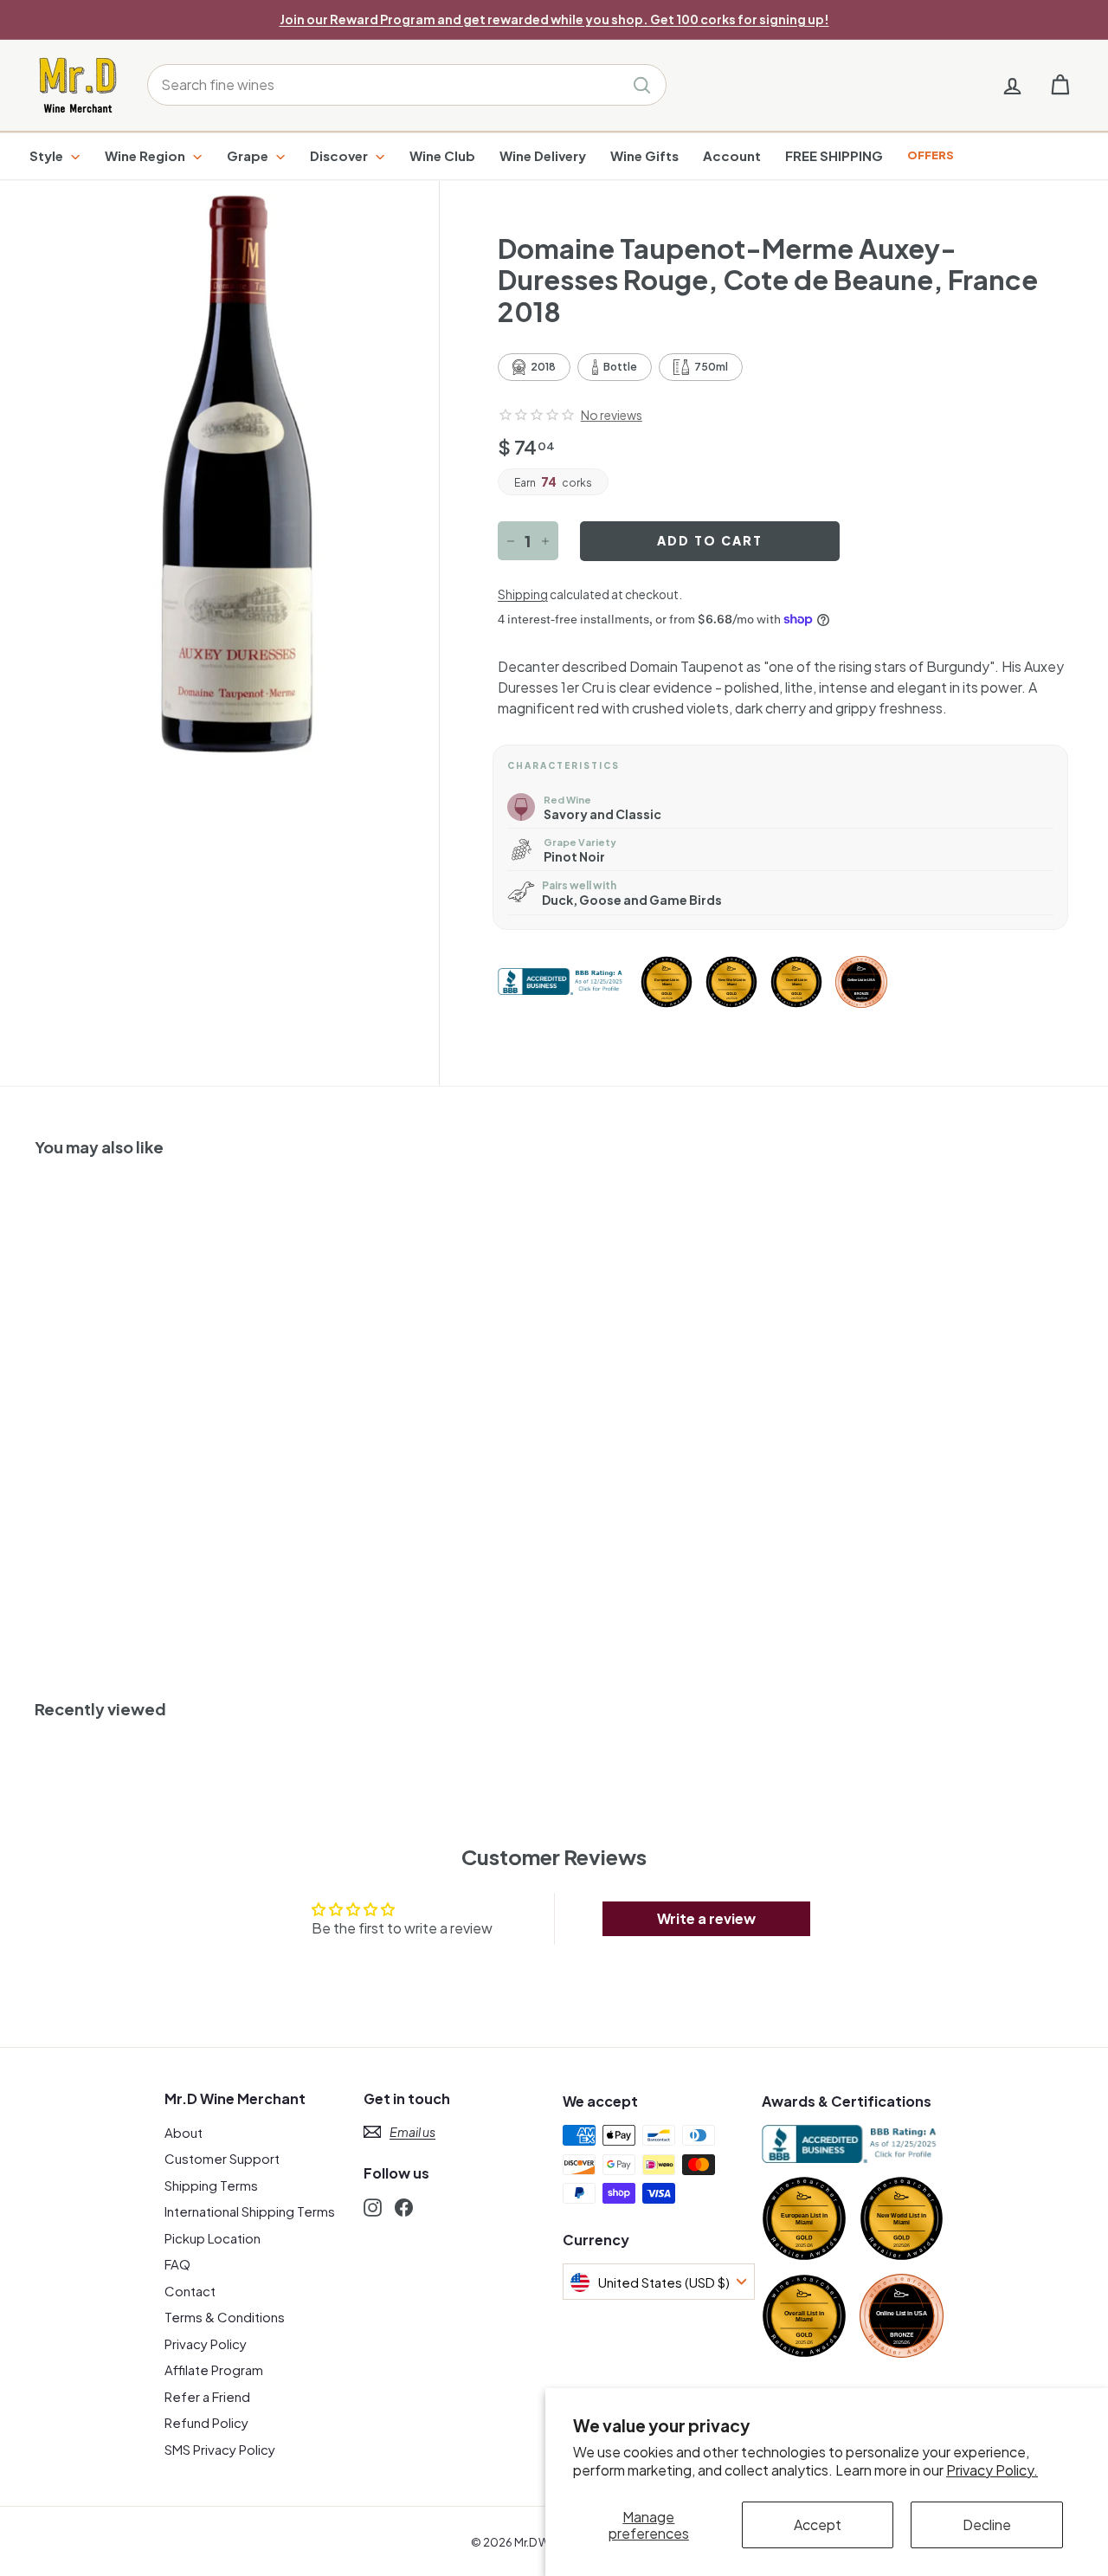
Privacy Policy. (992, 2470)
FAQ (177, 2264)
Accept (818, 2524)
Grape (249, 155)
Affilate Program (214, 2369)
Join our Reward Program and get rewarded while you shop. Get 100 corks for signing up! (554, 19)
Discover (340, 155)
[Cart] (1060, 85)
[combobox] (407, 85)
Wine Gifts (644, 155)
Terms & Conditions (225, 2317)
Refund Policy (206, 2422)
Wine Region (146, 155)
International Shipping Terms (250, 2211)
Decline (987, 2524)
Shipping (523, 594)
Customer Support (222, 2158)
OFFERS (931, 155)
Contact (190, 2291)
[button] (537, 415)
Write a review (706, 1918)
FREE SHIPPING (834, 155)
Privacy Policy (206, 2344)
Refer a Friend (207, 2396)
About (184, 2132)
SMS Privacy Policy (220, 2449)
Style (48, 155)
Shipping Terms (211, 2185)
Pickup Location (213, 2238)
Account (732, 155)
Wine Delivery (543, 155)
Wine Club (442, 155)
